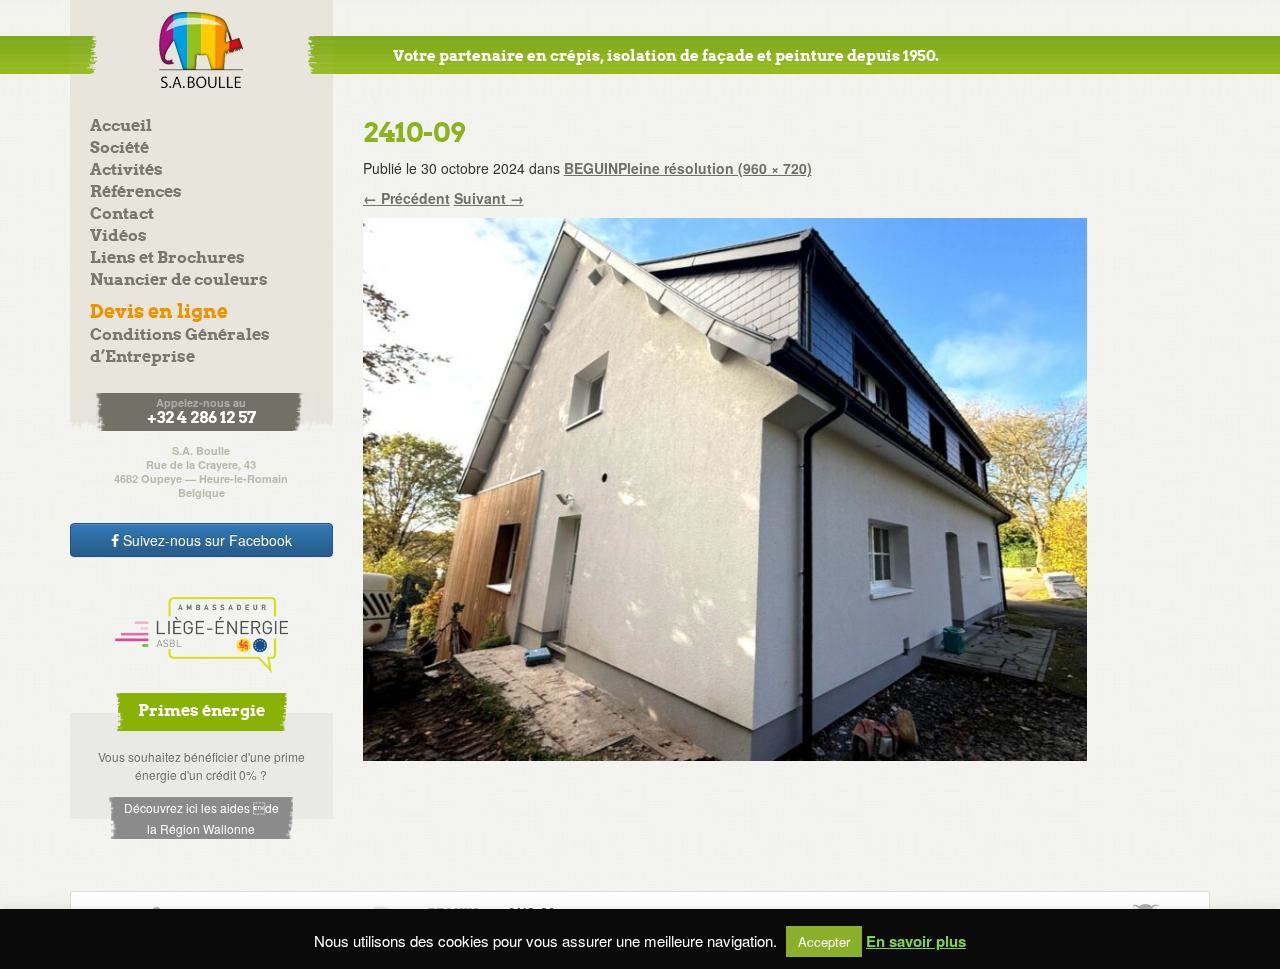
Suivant (489, 198)
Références (136, 192)
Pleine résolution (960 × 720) (715, 168)
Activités (126, 170)
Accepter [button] (824, 941)
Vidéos (118, 236)
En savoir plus (916, 941)
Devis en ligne (159, 312)
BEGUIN (591, 168)
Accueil (121, 126)
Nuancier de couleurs (179, 280)
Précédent (406, 198)
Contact (122, 214)
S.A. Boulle (201, 50)
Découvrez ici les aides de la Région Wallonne (201, 818)
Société (119, 148)
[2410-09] (725, 487)
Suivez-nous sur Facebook (205, 540)
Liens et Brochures (167, 258)
